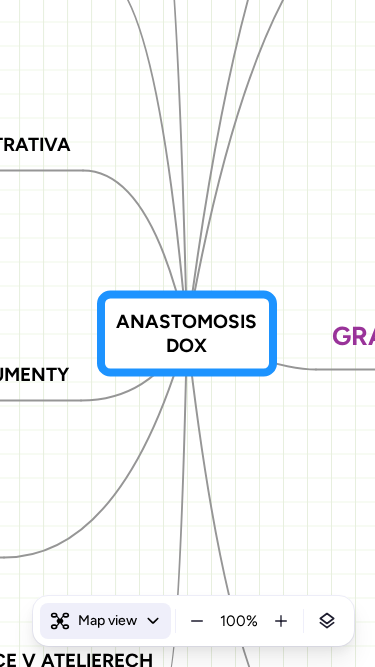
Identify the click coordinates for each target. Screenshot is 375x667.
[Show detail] (327, 621)
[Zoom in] (281, 621)
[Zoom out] (197, 621)
